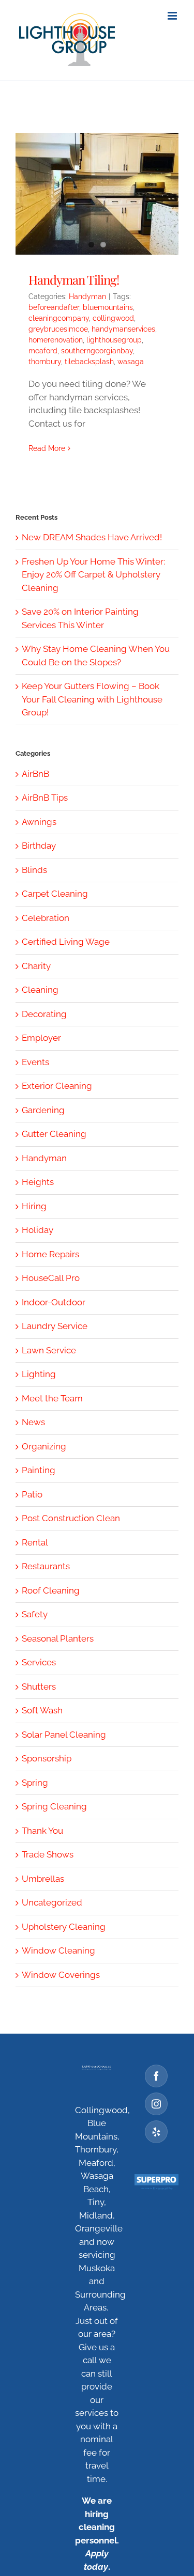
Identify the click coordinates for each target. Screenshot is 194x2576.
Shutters (39, 1687)
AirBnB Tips (45, 798)
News (33, 1422)
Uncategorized (52, 1902)
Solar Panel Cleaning (64, 1735)
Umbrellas (43, 1879)
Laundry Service (55, 1326)
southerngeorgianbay (97, 351)
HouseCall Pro (51, 1278)
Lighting (39, 1374)
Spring (35, 1783)
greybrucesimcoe (58, 329)
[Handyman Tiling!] (97, 194)
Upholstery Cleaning (64, 1927)
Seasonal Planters (58, 1638)
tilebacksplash (89, 362)
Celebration (46, 918)
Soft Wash (42, 1710)
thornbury (45, 362)
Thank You (42, 1831)
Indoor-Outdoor (54, 1302)
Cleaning (40, 990)
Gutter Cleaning (54, 1134)
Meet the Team (52, 1398)
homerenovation (56, 340)
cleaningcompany (59, 318)
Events (35, 1062)
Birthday (39, 846)
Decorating (44, 1014)
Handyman (87, 296)
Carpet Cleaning (55, 894)
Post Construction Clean (71, 1518)
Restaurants (46, 1566)
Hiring (34, 1206)
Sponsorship (47, 1758)
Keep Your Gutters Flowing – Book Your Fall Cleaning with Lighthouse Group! (92, 699)
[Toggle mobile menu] (173, 16)
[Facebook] (156, 2076)
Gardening (43, 1110)
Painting (39, 1470)
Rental (35, 1542)
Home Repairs (50, 1254)
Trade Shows (48, 1854)
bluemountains (108, 307)
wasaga (131, 362)
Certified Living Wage (66, 942)
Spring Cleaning (54, 1806)
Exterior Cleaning (57, 1086)
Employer (41, 1038)
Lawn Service (49, 1350)
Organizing (44, 1446)
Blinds (34, 870)
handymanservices (123, 329)
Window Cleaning (58, 1950)
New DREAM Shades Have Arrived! (92, 537)
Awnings (39, 822)
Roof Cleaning (51, 1590)
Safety (35, 1614)
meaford (43, 351)
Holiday (38, 1230)
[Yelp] (156, 2132)
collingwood (113, 318)
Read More (47, 448)
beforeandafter (54, 307)
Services (39, 1662)
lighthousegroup (114, 340)
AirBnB (35, 774)
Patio (32, 1494)
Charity (36, 966)
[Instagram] (156, 2104)
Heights (38, 1182)
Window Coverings (61, 1975)
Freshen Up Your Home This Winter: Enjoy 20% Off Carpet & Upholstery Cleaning (93, 575)
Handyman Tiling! (74, 279)
